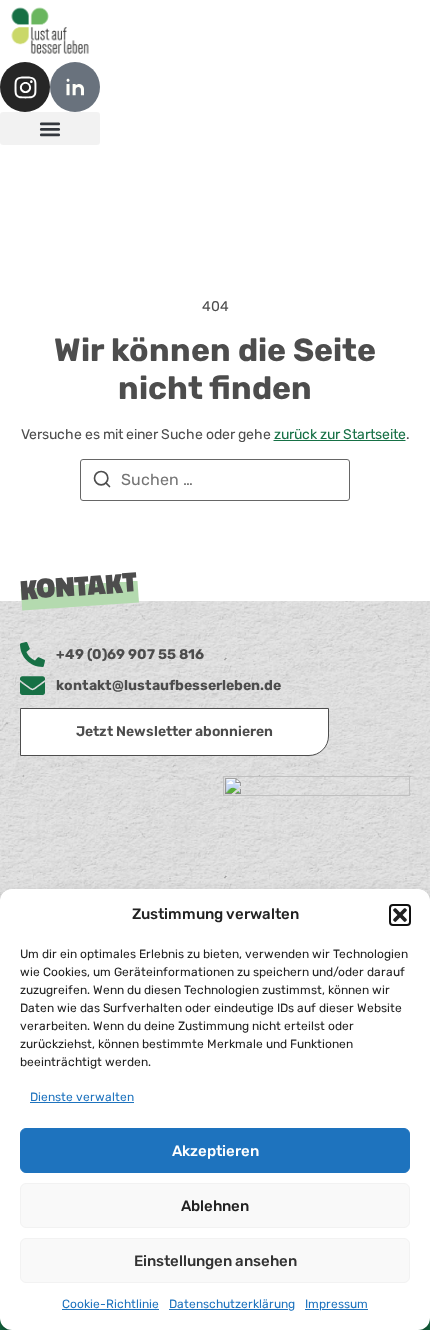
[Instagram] (25, 87)
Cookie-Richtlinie (110, 1304)
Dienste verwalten (82, 1097)
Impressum (336, 1304)
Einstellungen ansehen (215, 1261)
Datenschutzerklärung (232, 1304)
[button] (400, 915)
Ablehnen (215, 1206)
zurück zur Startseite (340, 434)
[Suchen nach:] (215, 480)
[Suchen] (102, 482)
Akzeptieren (215, 1151)
